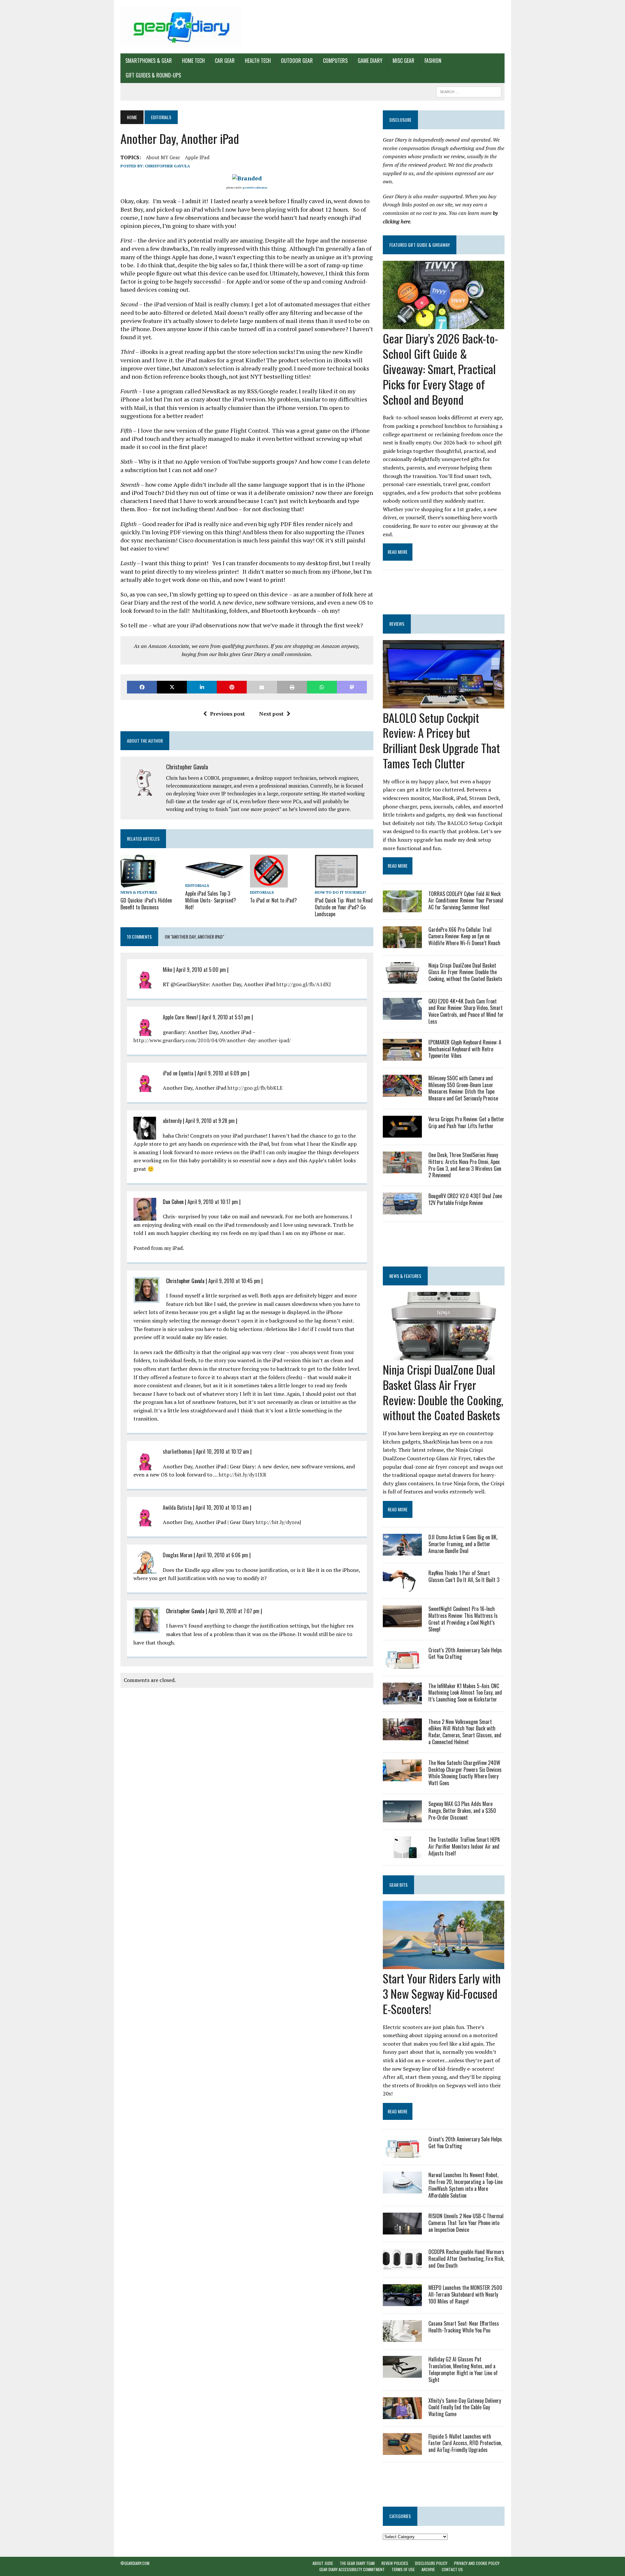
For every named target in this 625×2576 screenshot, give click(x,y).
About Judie (323, 2563)
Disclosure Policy (431, 2563)
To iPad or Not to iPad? (273, 900)
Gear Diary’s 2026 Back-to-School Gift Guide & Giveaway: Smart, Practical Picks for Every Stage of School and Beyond (440, 369)
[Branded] (247, 178)
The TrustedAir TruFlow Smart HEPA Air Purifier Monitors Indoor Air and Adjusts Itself (464, 1846)
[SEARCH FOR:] (469, 91)
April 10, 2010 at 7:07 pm (234, 1611)
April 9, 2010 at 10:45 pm (234, 1281)
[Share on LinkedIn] (202, 687)
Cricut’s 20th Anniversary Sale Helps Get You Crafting (465, 1653)
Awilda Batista (177, 1507)
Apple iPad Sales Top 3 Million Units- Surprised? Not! (211, 900)
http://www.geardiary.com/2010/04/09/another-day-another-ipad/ (212, 1040)
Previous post (227, 714)
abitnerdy (172, 1121)
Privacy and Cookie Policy (477, 2563)
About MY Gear (163, 157)
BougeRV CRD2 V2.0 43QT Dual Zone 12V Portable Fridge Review (465, 1199)
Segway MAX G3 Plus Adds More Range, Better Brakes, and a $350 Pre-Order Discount (462, 1811)
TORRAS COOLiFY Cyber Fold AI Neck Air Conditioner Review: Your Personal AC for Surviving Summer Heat (466, 901)
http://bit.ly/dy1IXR (243, 1475)
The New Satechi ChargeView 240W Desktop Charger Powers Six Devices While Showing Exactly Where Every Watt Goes (465, 1773)
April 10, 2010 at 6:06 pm (222, 1555)
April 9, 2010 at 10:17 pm (213, 1202)
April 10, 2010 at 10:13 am (222, 1507)
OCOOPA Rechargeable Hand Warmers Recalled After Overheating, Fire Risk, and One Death (466, 2259)
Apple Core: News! (180, 1017)
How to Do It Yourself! (340, 892)
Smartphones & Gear (149, 61)
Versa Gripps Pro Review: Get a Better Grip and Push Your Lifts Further (466, 1122)
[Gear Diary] (181, 27)
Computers (335, 61)
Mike (167, 970)
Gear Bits (398, 1885)
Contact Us (452, 2569)
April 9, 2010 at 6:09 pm (222, 1073)
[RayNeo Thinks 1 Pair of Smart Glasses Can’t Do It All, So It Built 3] (402, 1587)
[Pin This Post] (232, 687)
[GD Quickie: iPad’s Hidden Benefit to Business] (138, 883)
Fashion (433, 61)
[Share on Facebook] (142, 687)
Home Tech (193, 61)
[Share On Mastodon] (352, 687)
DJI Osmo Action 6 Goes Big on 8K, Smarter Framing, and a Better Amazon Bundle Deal (463, 1544)
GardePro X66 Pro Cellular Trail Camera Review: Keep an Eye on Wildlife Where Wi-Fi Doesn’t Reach (464, 936)
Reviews (397, 624)
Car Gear (225, 61)
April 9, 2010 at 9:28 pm (210, 1121)
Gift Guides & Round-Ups (153, 75)
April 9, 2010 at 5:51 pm (226, 1017)
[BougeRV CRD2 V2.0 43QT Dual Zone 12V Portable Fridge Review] (402, 1210)
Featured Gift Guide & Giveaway (420, 245)
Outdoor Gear (297, 61)
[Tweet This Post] (172, 687)
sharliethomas (177, 1451)
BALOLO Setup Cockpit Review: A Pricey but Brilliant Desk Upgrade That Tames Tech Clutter (441, 740)
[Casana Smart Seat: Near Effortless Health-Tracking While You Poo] (402, 2338)
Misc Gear (403, 61)
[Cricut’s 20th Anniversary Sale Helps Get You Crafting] (402, 1664)
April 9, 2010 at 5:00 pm (201, 970)
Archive (428, 2569)
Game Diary (370, 61)
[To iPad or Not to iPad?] (269, 883)
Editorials (197, 885)
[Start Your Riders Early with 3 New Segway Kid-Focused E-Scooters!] (444, 1965)
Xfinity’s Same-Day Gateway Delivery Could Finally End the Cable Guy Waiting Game (465, 2407)
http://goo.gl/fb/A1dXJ (304, 984)
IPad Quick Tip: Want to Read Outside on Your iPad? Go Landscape (344, 907)
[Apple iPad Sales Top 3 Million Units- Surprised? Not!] (215, 876)
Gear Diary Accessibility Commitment (352, 2569)
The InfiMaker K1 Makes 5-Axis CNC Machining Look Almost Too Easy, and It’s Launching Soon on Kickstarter (465, 1693)
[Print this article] (292, 687)
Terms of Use (403, 2569)
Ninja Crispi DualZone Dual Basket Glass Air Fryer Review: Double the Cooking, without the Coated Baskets (465, 972)
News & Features (139, 892)
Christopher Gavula (167, 166)
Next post (271, 714)
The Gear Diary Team (357, 2563)
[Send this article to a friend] (262, 687)
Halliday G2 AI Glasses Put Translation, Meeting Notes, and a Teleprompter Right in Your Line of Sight (463, 2369)
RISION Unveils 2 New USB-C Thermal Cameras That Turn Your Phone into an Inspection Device (466, 2223)
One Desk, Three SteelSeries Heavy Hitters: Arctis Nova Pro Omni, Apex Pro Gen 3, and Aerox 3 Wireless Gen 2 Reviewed (465, 1165)
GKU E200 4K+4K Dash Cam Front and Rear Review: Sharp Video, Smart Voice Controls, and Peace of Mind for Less (466, 1011)
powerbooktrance (255, 188)
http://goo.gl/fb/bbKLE (255, 1088)
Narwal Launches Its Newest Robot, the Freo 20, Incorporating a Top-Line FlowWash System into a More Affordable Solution (465, 2185)
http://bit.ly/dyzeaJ (279, 1522)
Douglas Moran (178, 1555)
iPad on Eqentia (178, 1073)
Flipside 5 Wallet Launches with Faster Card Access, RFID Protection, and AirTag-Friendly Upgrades (465, 2443)
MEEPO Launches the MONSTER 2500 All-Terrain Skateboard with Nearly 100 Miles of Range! (465, 2294)
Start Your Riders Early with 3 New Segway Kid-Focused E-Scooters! (442, 1993)
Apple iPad (197, 157)
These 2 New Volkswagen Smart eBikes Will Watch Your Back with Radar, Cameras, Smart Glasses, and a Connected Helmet (465, 1732)
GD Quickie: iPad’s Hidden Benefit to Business (146, 904)
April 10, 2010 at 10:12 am (222, 1451)
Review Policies (395, 2563)
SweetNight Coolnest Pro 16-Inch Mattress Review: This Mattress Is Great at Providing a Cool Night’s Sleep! (463, 1619)
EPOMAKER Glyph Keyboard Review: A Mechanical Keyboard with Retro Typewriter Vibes (465, 1049)
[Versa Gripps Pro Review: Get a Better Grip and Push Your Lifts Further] (402, 1133)
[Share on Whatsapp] (322, 687)
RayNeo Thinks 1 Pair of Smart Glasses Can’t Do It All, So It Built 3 (464, 1576)
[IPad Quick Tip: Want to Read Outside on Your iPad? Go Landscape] (336, 883)
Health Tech (258, 61)
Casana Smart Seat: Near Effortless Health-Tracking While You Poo (464, 2327)
